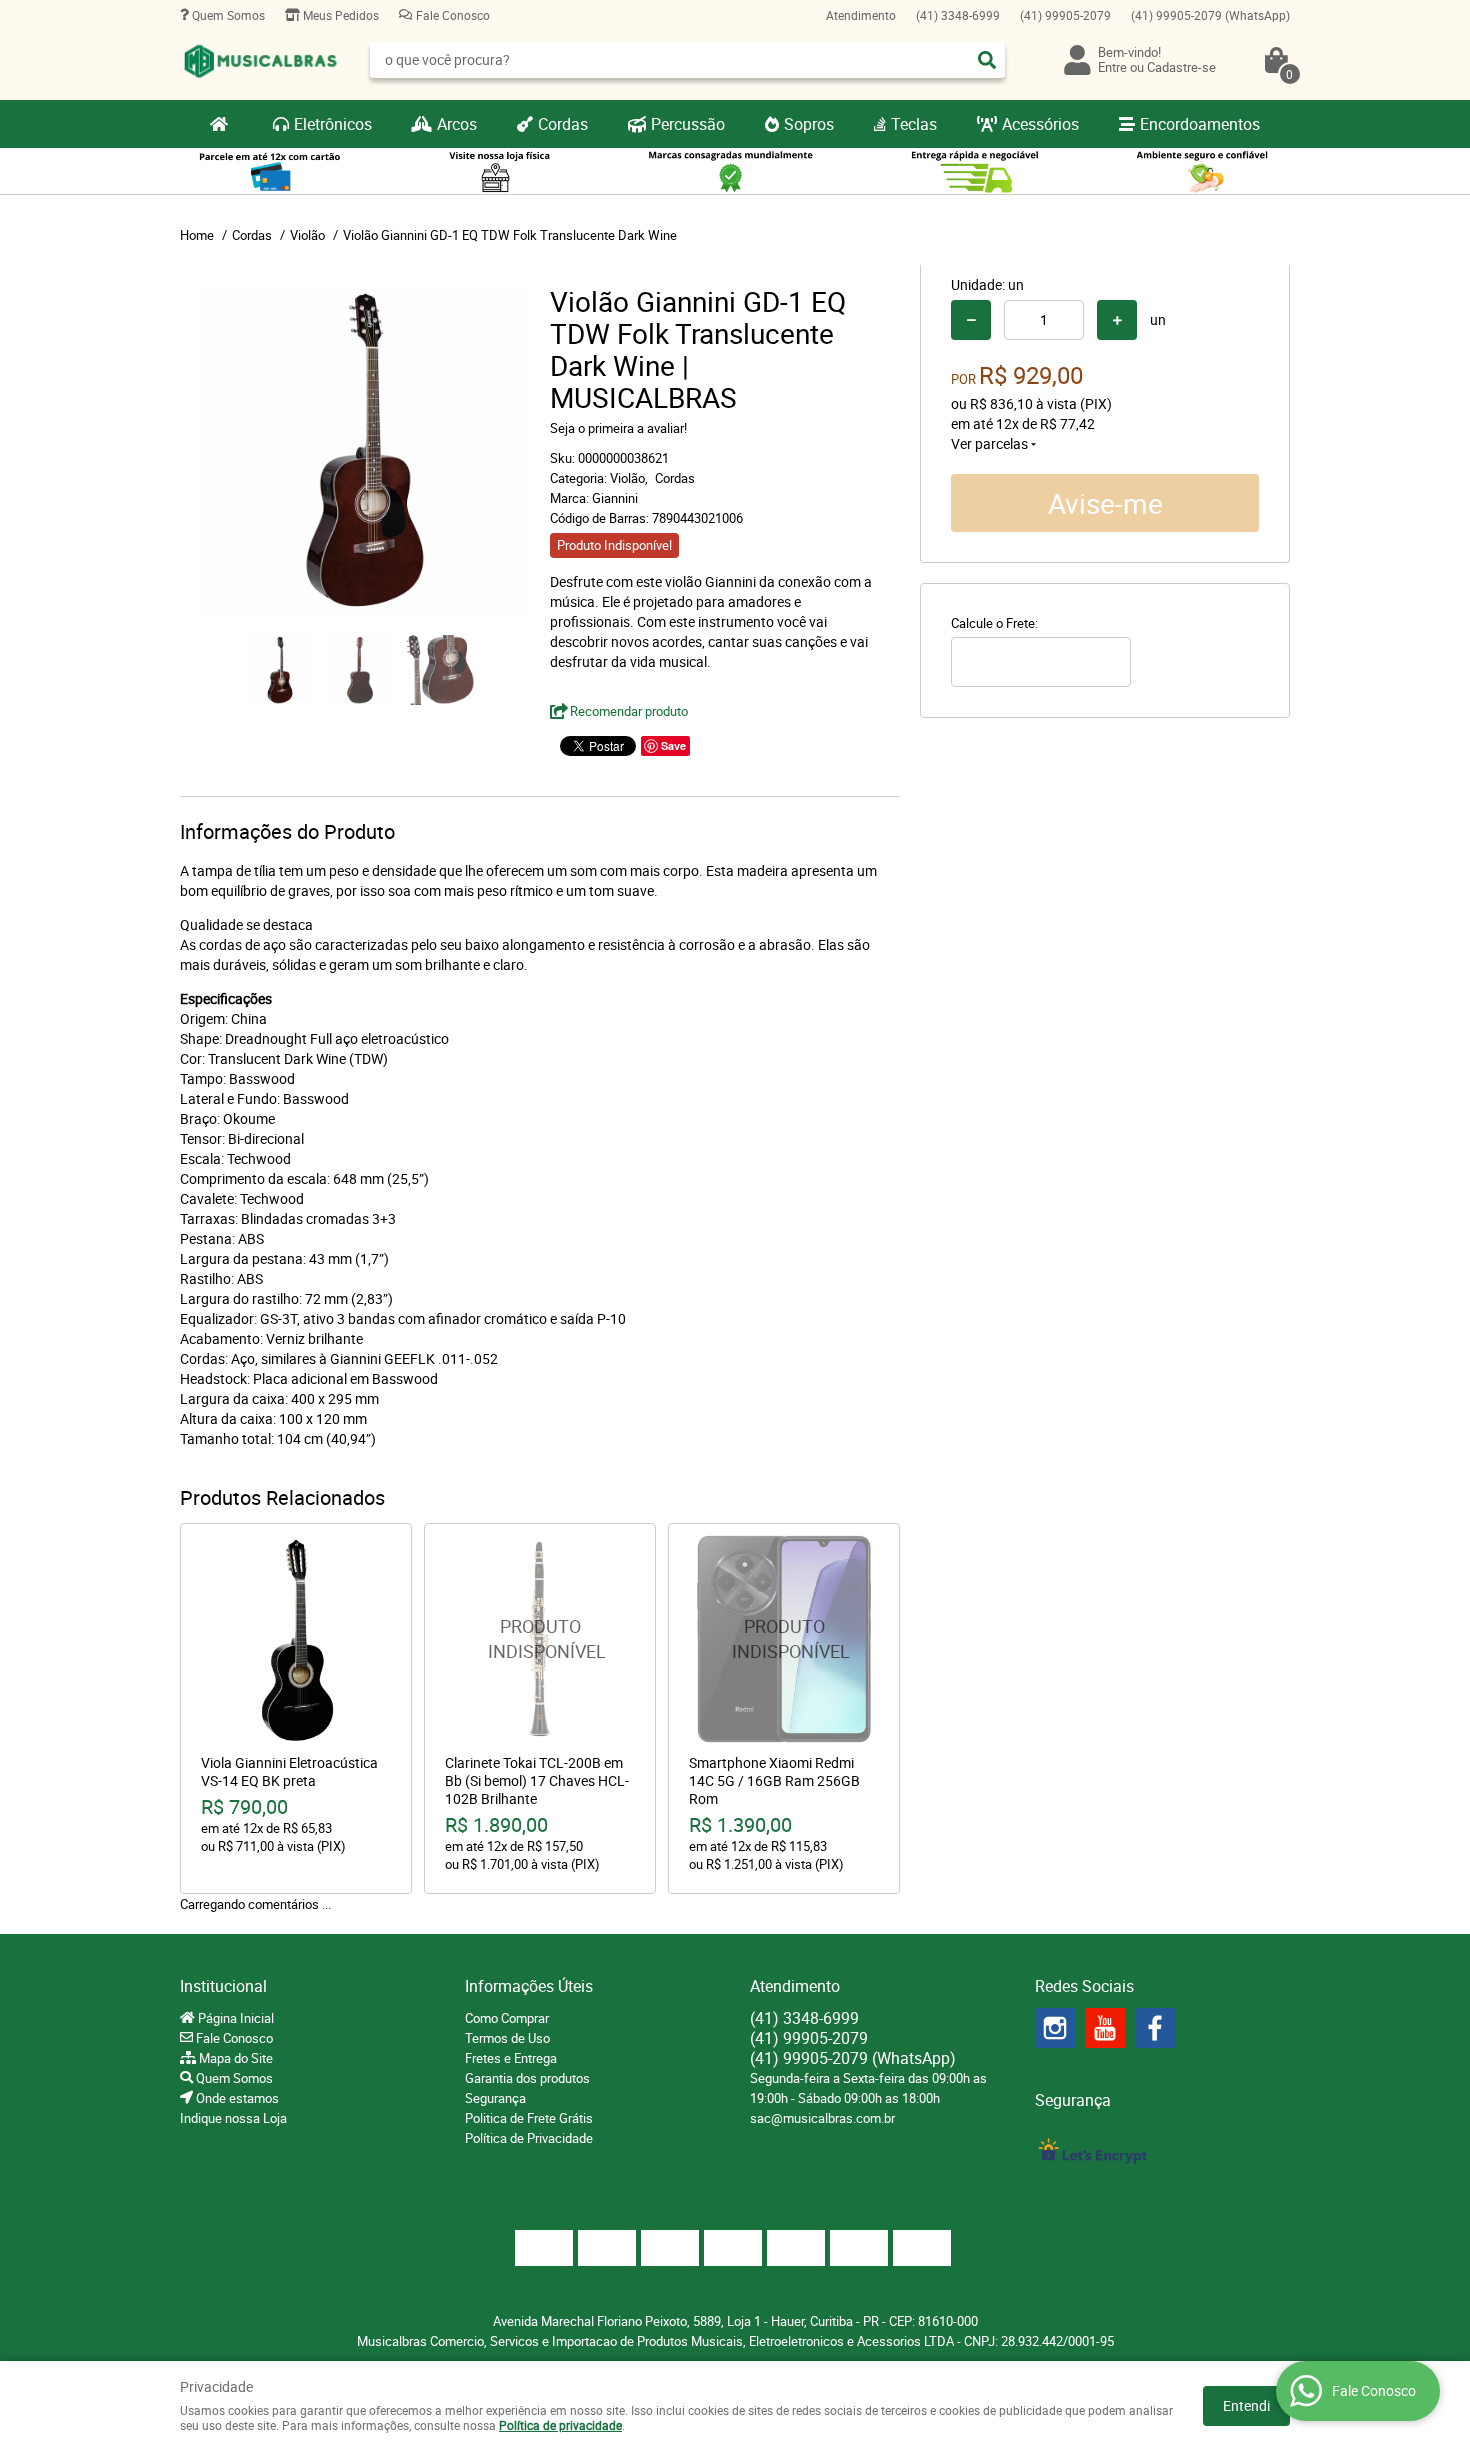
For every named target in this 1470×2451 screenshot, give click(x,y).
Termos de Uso (507, 2038)
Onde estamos (236, 2098)
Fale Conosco (451, 15)
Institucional (223, 1986)
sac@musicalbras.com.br (822, 2118)
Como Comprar (507, 2018)
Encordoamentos (1200, 124)
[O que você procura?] (987, 60)
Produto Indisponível (540, 1639)
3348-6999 (958, 15)
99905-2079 (1065, 15)
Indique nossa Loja (233, 2118)
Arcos (457, 124)
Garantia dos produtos (527, 2078)
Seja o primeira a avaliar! (618, 428)
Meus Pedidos (339, 15)
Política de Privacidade (529, 2138)
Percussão (688, 124)
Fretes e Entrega (511, 2058)
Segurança (495, 2098)
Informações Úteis (529, 1986)
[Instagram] (1055, 2028)
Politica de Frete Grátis (529, 2118)
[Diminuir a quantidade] (971, 320)
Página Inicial (234, 2018)
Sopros (809, 124)
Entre (1112, 67)
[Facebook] (1155, 2028)
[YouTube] (1105, 2028)
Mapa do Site (234, 2058)
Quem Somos (227, 15)
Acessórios (1040, 124)
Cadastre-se (1181, 67)
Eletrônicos (333, 124)
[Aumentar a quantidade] (1117, 320)
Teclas (914, 124)
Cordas (563, 124)
